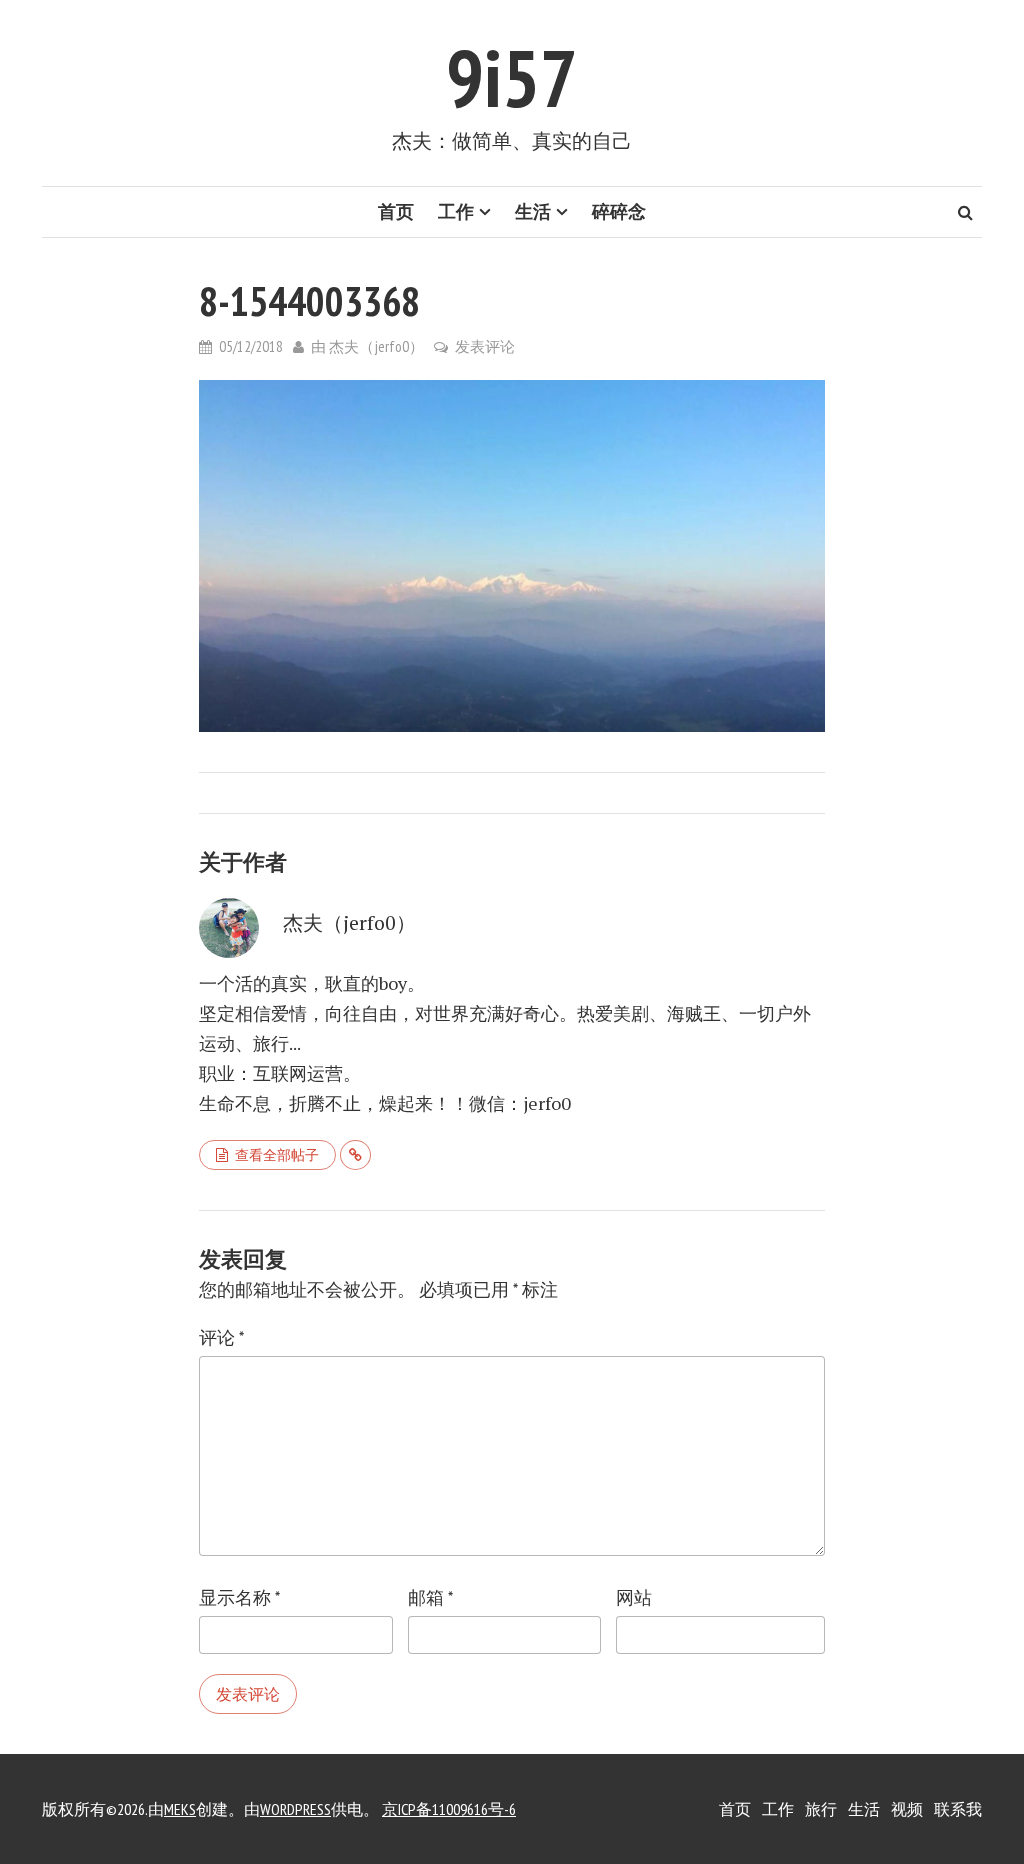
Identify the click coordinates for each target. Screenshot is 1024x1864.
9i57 (512, 77)
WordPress (295, 1809)
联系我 (958, 1809)
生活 (533, 211)
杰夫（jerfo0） (376, 346)
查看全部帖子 (277, 1155)
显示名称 (239, 1597)
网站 (634, 1597)
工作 (456, 211)
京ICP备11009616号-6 (449, 1809)
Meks (180, 1809)
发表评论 (485, 346)
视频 (907, 1809)
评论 (221, 1337)
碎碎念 (619, 211)
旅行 (821, 1809)
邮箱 (430, 1597)
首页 (396, 211)
